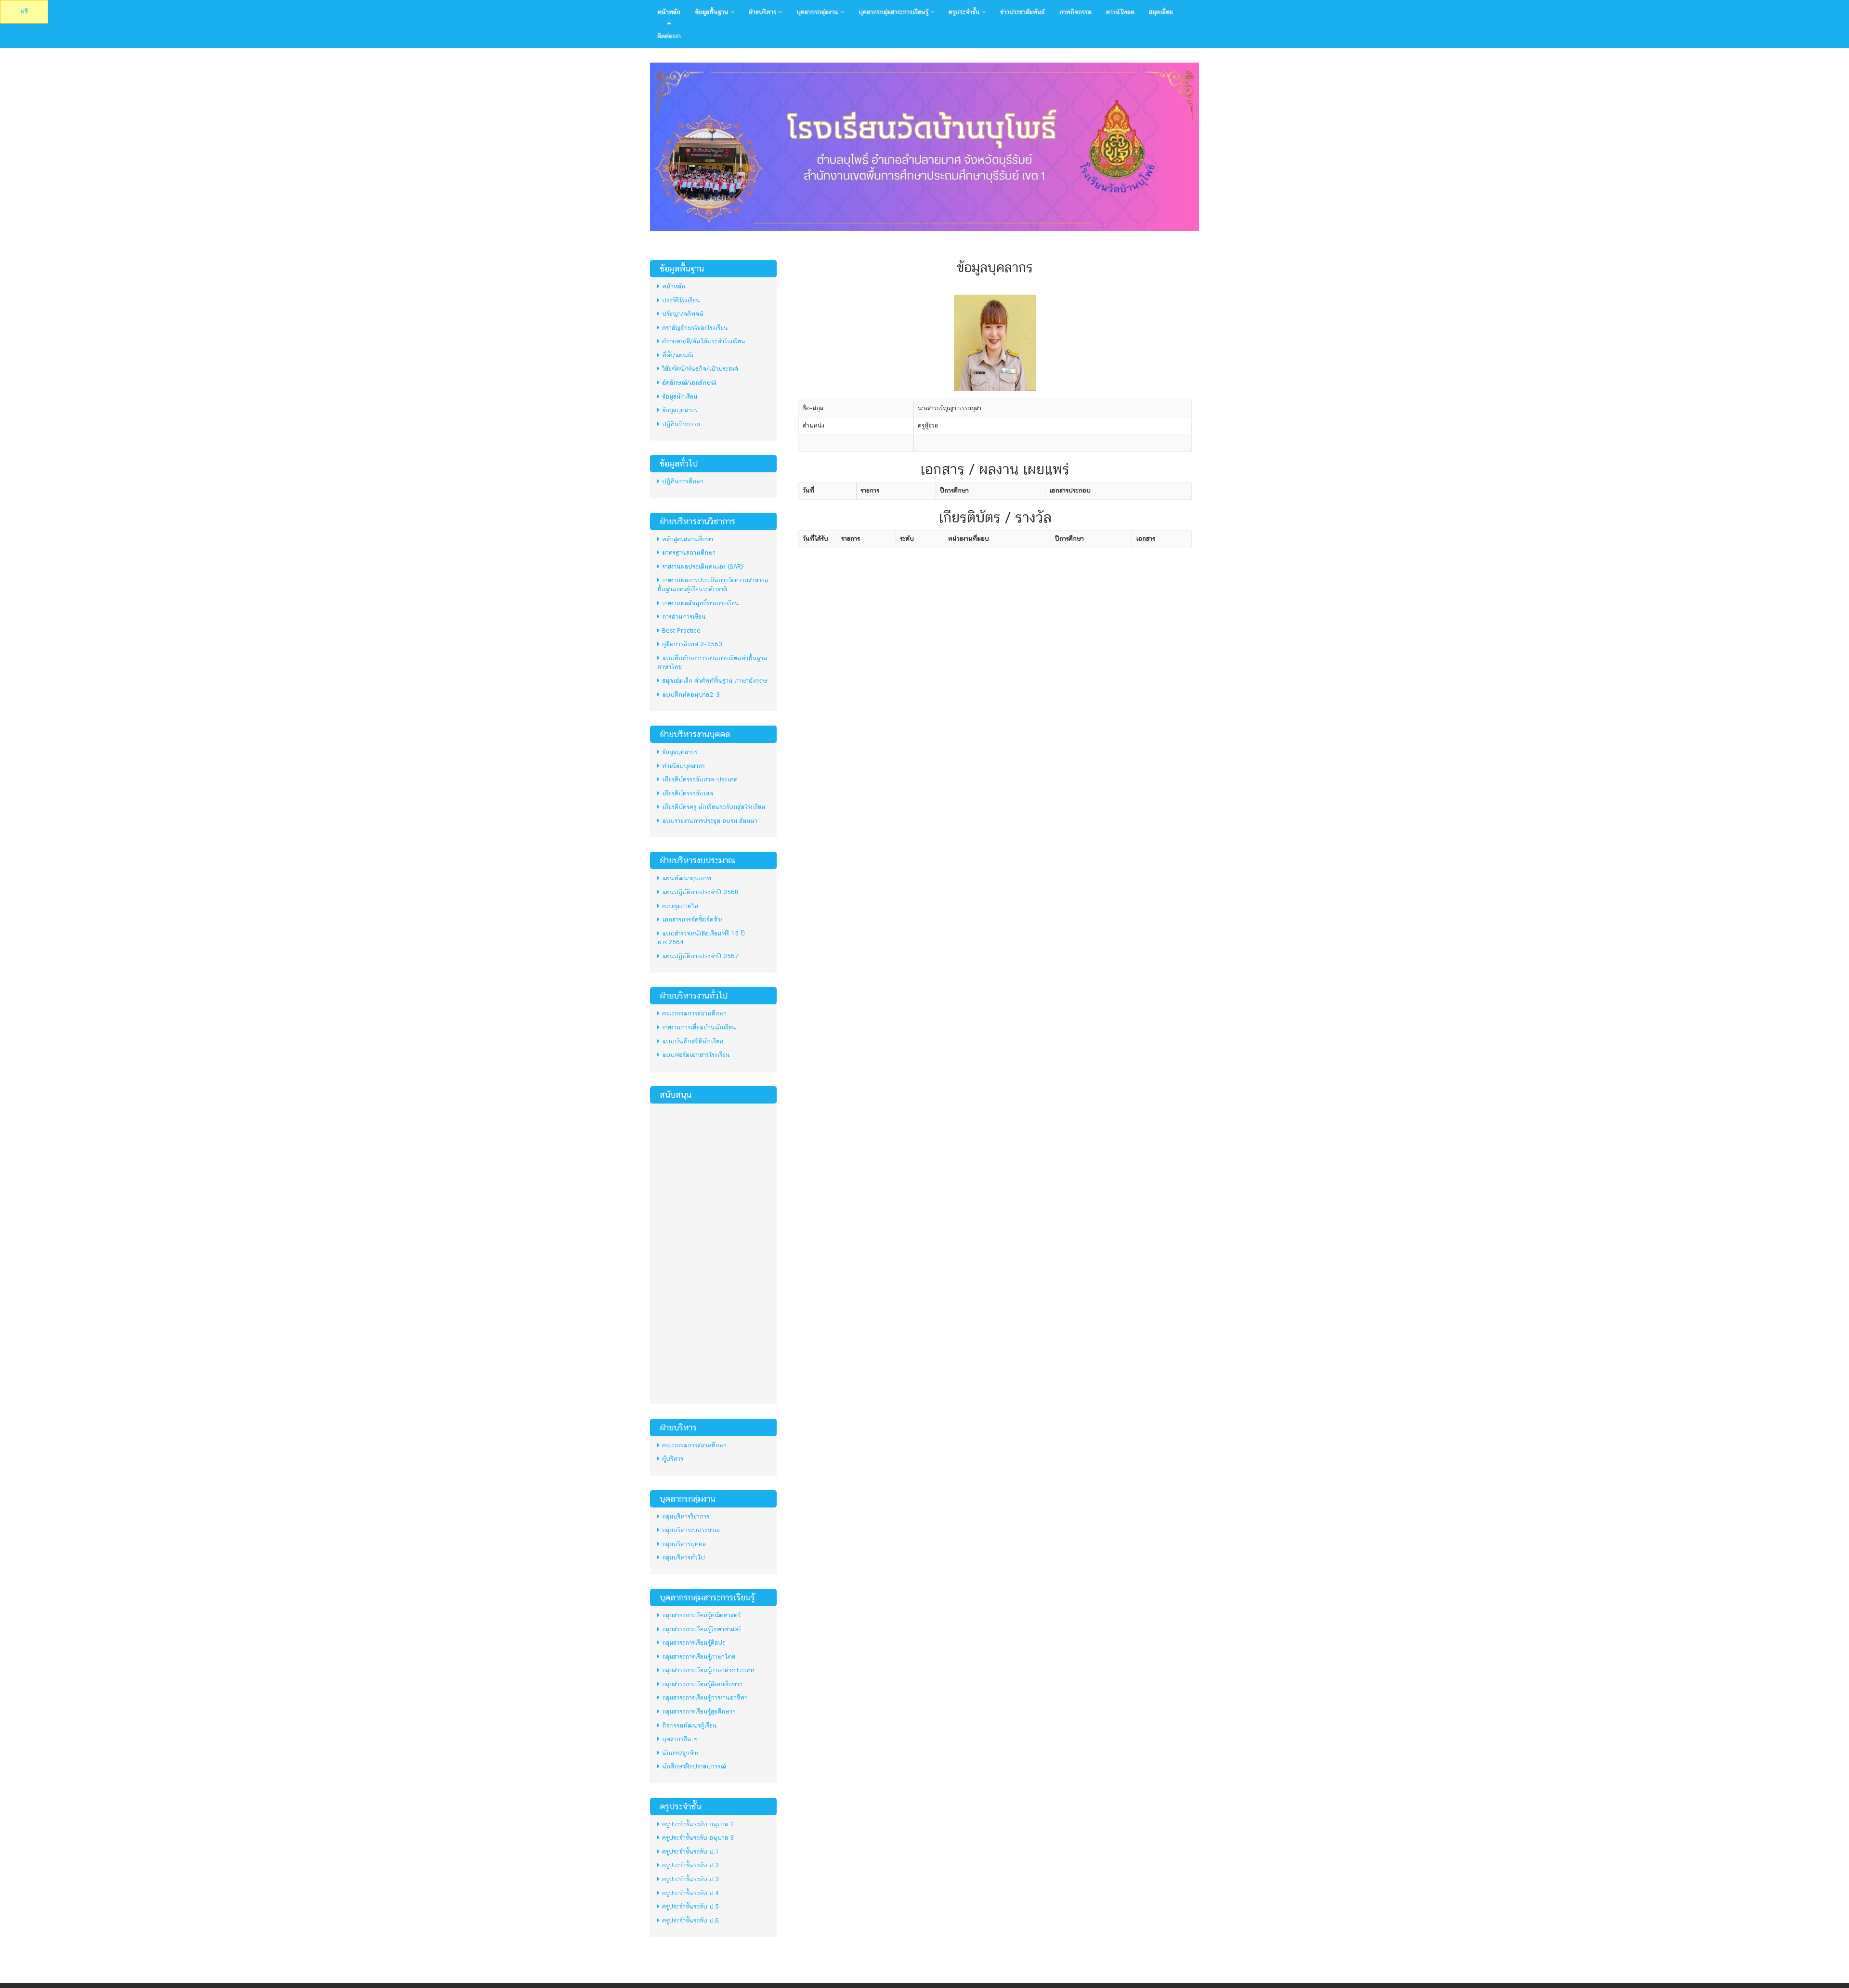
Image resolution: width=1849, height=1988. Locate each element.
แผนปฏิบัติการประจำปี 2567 (700, 956)
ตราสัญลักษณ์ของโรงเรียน (695, 328)
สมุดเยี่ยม (1161, 12)
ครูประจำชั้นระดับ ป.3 (690, 1879)
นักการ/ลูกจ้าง (680, 1753)
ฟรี (24, 11)
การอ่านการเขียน (684, 617)
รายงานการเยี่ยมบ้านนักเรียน (699, 1027)
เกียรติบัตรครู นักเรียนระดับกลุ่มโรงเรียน (714, 807)
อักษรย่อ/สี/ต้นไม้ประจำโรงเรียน (704, 341)
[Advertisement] (713, 1253)
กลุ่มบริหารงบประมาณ (691, 1530)
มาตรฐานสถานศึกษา (689, 552)
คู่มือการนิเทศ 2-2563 (692, 644)
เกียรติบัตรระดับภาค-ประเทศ (700, 779)
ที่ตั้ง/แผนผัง (678, 355)
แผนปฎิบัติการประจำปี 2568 (700, 892)
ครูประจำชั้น (965, 12)
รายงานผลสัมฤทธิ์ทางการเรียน (701, 603)
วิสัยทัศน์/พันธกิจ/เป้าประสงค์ (700, 369)
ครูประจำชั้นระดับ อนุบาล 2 (698, 1824)
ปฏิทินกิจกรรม (681, 424)
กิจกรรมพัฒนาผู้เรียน (690, 1725)
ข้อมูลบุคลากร (680, 410)
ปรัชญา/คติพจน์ (683, 314)
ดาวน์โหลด (1120, 12)
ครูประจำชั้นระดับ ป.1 (690, 1852)
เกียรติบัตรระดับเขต (688, 793)
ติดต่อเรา (669, 36)
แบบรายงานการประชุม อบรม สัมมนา (710, 821)
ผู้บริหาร (673, 1459)
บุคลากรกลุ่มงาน (818, 12)
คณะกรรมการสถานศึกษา (694, 1013)
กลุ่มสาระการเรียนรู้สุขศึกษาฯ (699, 1711)
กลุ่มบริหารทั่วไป (684, 1557)
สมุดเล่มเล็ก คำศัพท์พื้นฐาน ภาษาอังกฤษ (715, 681)
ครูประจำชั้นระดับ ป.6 (690, 1920)
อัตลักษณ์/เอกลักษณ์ (689, 383)
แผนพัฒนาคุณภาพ (687, 878)
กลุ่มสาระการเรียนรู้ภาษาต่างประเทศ (708, 1670)
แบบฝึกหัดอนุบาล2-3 (691, 695)
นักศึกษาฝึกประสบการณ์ (694, 1766)
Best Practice (681, 630)
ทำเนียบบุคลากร (684, 766)
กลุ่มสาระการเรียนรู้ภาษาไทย (699, 1657)
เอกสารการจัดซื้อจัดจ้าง (692, 919)
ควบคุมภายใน (680, 906)
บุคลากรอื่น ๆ (680, 1739)
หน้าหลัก (669, 12)
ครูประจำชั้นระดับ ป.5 (690, 1906)
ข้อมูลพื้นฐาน (713, 12)
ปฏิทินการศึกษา (683, 481)
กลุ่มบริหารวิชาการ (686, 1516)
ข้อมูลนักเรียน (680, 396)
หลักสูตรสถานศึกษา (688, 539)
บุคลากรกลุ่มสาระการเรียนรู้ (894, 12)
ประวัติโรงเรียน (681, 300)
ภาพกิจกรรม (1075, 12)
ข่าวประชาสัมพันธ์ (1022, 12)
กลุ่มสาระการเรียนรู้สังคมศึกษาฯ (702, 1684)
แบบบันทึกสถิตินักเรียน (693, 1041)
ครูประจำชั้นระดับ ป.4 (690, 1893)
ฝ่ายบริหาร (763, 12)
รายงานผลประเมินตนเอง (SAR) (703, 566)
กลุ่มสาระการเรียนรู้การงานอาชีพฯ (705, 1697)
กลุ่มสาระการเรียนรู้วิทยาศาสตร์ (702, 1629)
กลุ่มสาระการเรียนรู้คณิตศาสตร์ (701, 1615)
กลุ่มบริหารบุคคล (684, 1544)
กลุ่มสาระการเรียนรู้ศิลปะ (694, 1643)
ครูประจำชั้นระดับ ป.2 (690, 1865)
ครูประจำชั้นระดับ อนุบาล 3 (698, 1838)
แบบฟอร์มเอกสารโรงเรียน (696, 1055)
